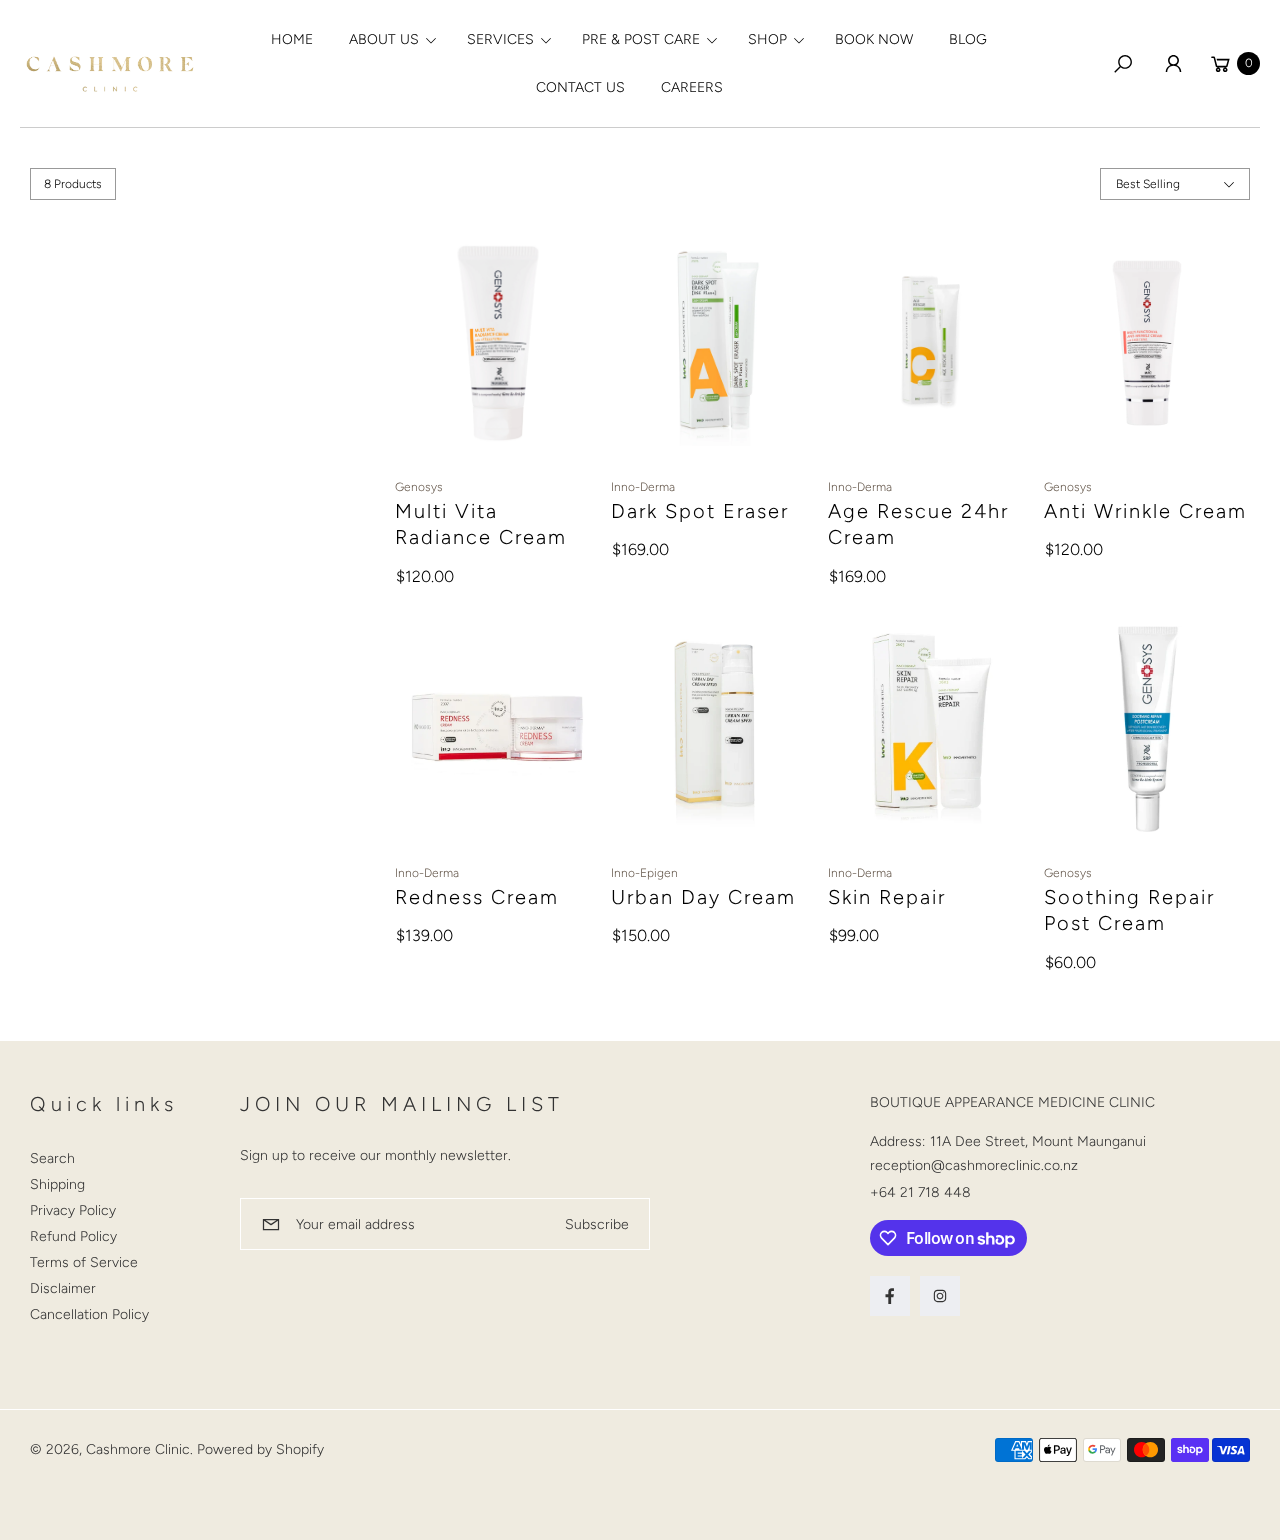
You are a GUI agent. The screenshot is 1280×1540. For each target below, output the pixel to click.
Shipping (57, 1184)
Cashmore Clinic (138, 1449)
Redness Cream (477, 897)
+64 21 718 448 (920, 1192)
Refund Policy (73, 1236)
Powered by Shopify (260, 1449)
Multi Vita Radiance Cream (481, 524)
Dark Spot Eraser (700, 511)
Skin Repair (887, 897)
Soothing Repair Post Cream (1129, 910)
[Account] (1173, 64)
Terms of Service (84, 1262)
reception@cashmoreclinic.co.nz (974, 1165)
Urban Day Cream (703, 897)
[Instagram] (940, 1296)
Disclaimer (63, 1288)
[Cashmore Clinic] (110, 63)
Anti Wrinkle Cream (1145, 511)
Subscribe (597, 1224)
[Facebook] (890, 1296)
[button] (390, 40)
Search (52, 1158)
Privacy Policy (73, 1210)
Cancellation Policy (89, 1314)
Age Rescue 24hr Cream (918, 524)
